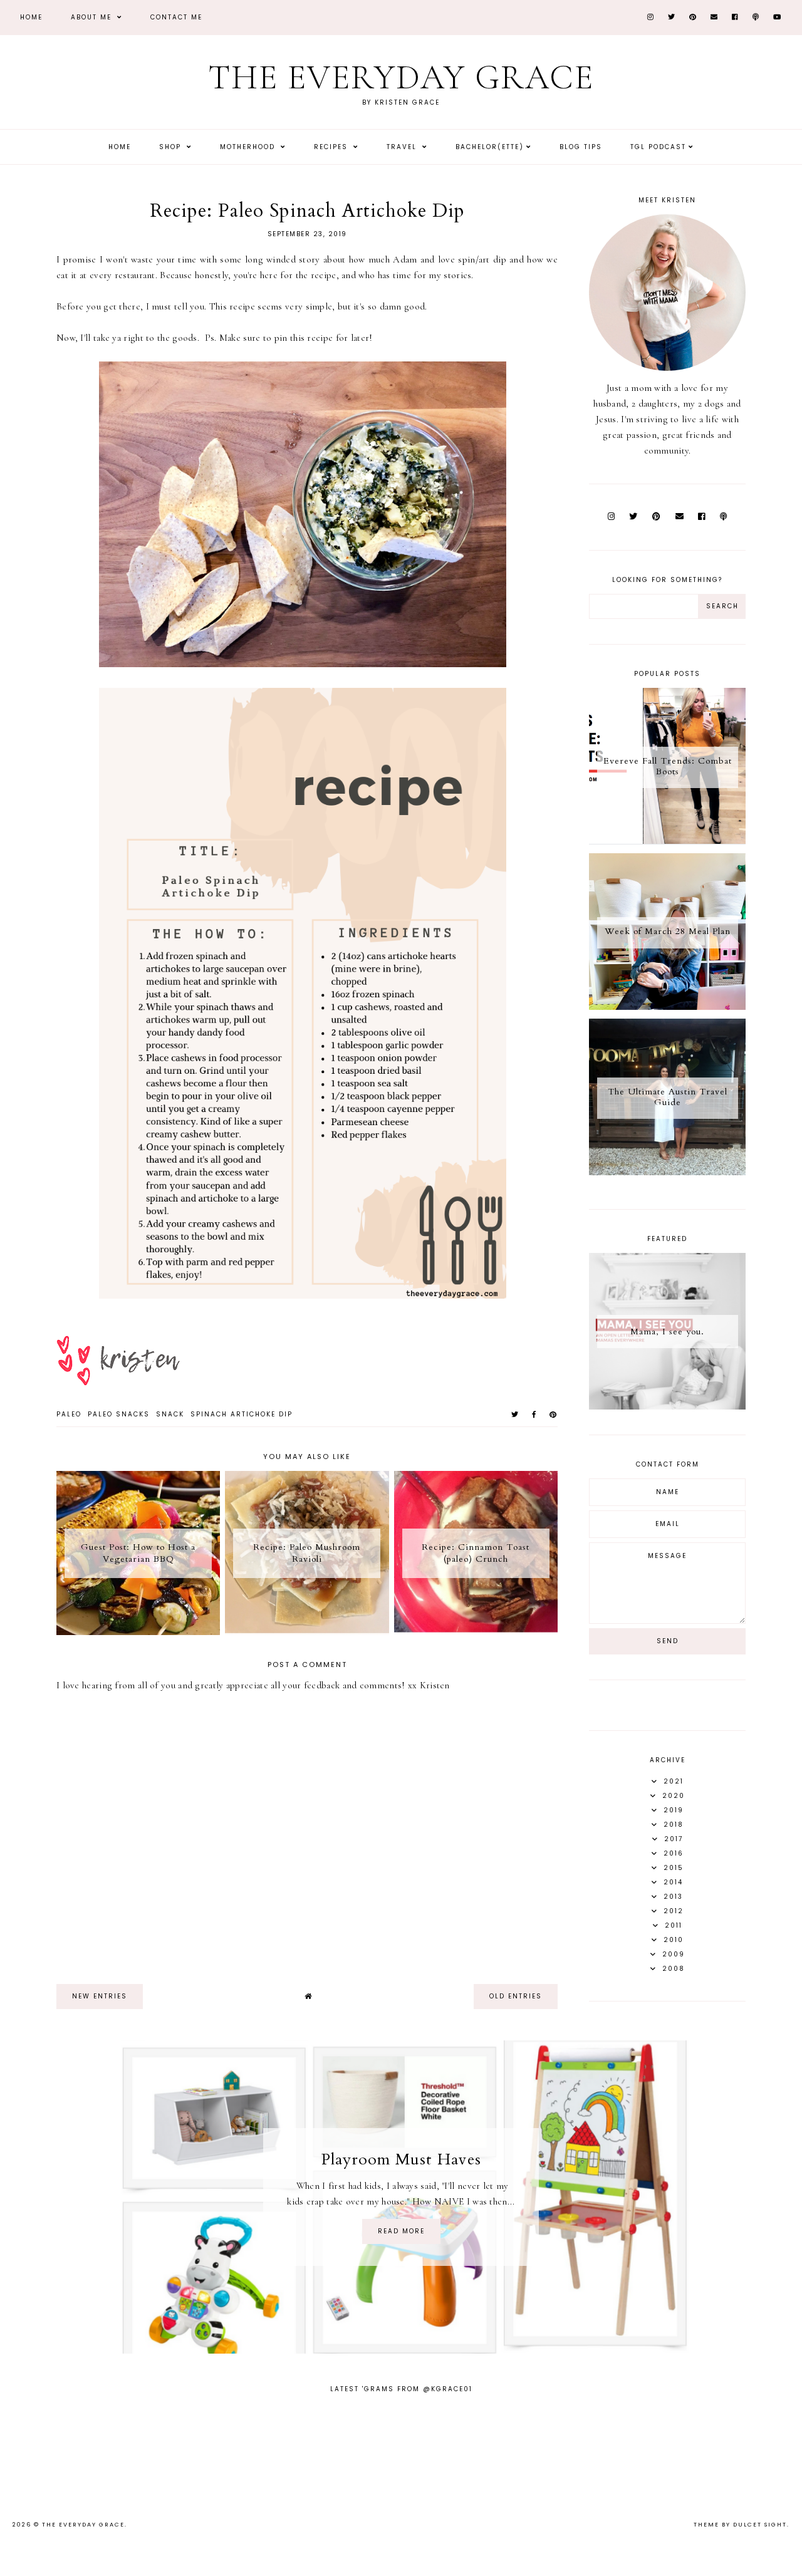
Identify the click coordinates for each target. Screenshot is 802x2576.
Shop (172, 147)
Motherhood (249, 147)
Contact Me (176, 17)
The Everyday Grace (401, 77)
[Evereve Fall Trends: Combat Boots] (667, 841)
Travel (403, 147)
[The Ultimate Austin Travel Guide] (667, 1172)
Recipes (332, 147)
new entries (100, 1996)
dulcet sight (760, 2525)
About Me (93, 17)
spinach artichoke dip (242, 1414)
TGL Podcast (658, 147)
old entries (516, 1996)
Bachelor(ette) (490, 147)
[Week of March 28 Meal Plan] (667, 1007)
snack (170, 1414)
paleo (69, 1414)
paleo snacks (119, 1414)
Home (31, 17)
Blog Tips (581, 147)
